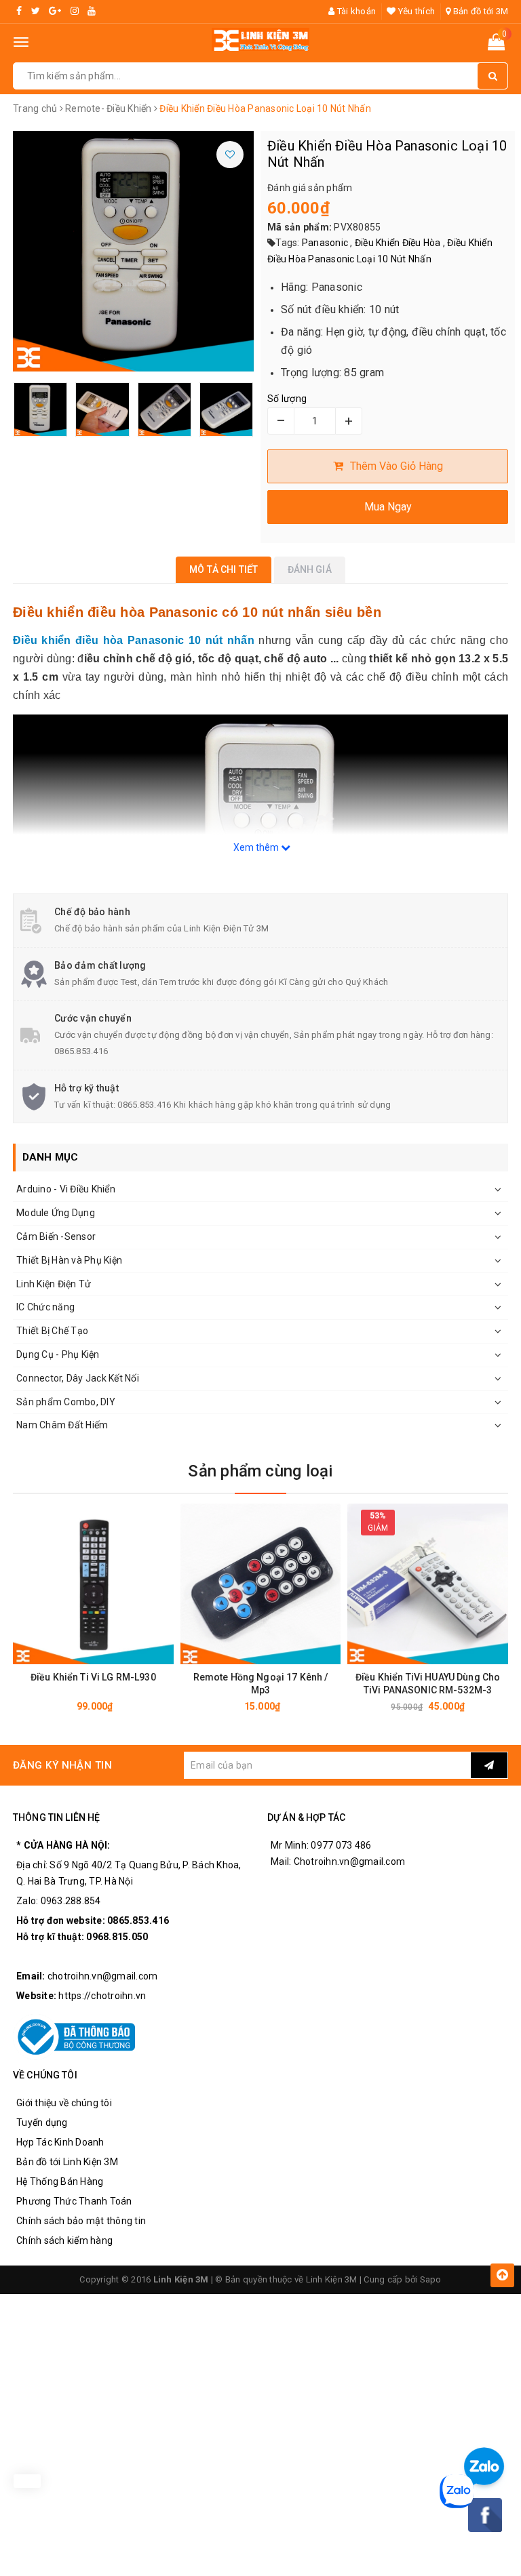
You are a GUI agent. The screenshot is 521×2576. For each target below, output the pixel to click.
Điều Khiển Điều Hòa (398, 243)
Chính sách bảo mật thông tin (81, 2221)
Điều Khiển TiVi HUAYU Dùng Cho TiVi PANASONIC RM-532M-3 (428, 1684)
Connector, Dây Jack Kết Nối (78, 1378)
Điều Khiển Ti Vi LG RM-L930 (93, 1677)
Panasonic (325, 243)
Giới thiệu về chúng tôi (64, 2103)
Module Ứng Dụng (56, 1213)
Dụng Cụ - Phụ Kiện (58, 1354)
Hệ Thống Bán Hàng (60, 2181)
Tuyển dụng (42, 2122)
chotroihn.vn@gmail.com (103, 1976)
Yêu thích (416, 11)
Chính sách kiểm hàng (64, 2240)
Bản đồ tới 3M (480, 11)
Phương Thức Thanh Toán (74, 2201)
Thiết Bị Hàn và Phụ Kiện (69, 1260)
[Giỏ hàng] (496, 45)
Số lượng (287, 399)
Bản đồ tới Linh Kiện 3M (67, 2162)
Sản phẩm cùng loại (260, 1471)
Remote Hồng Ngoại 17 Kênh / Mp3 (261, 1684)
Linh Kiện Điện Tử (54, 1284)
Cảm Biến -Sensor (56, 1236)
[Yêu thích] (230, 155)
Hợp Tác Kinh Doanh (60, 2142)
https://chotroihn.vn (102, 1996)
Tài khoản (355, 11)
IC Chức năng (45, 1307)
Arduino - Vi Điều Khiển (66, 1189)
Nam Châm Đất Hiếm (62, 1425)
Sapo (431, 2279)
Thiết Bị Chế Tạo (52, 1331)
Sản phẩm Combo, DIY (66, 1402)
